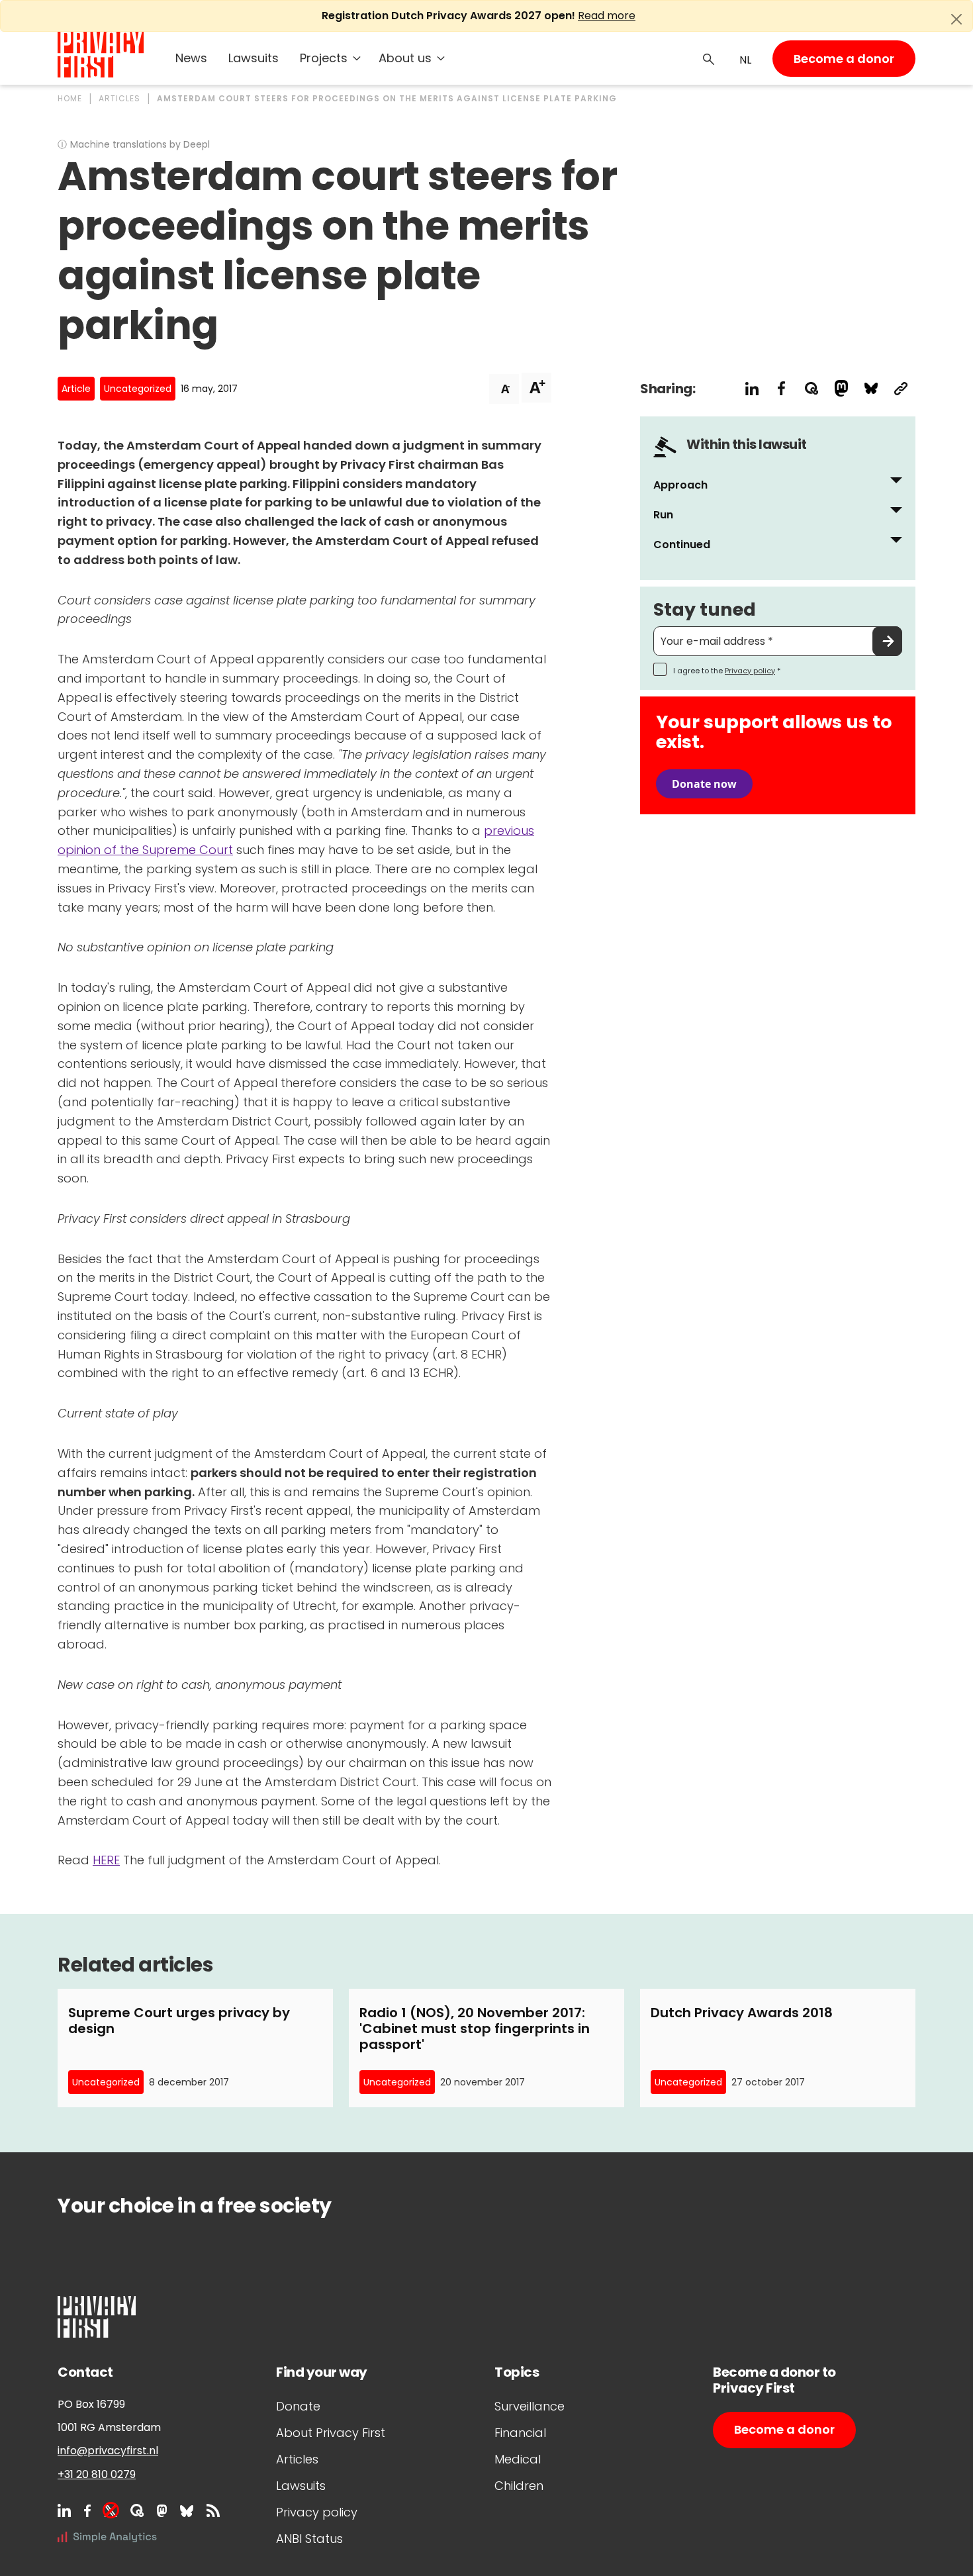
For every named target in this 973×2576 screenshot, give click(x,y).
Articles (297, 2459)
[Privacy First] (101, 55)
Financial (520, 2433)
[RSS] (213, 2510)
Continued (682, 545)
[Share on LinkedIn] (752, 388)
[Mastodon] (162, 2510)
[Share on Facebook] (781, 388)
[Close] (956, 19)
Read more (607, 16)
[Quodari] (137, 2510)
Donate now (704, 784)
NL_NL (744, 60)
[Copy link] (901, 388)
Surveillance (530, 2406)
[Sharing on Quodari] (811, 388)
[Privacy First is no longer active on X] (111, 2510)
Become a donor (844, 59)
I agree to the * (727, 671)
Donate (298, 2406)
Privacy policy (750, 671)
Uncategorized (138, 389)
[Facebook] (87, 2510)
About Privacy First (331, 2433)
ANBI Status (309, 2539)
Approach (680, 485)
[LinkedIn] (64, 2510)
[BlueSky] (187, 2510)
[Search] (709, 58)
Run (663, 515)
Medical (518, 2459)
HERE (106, 1860)
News (191, 58)
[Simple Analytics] (107, 2537)
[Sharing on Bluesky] (871, 388)
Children (519, 2486)
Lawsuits (254, 58)
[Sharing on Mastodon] (841, 388)
